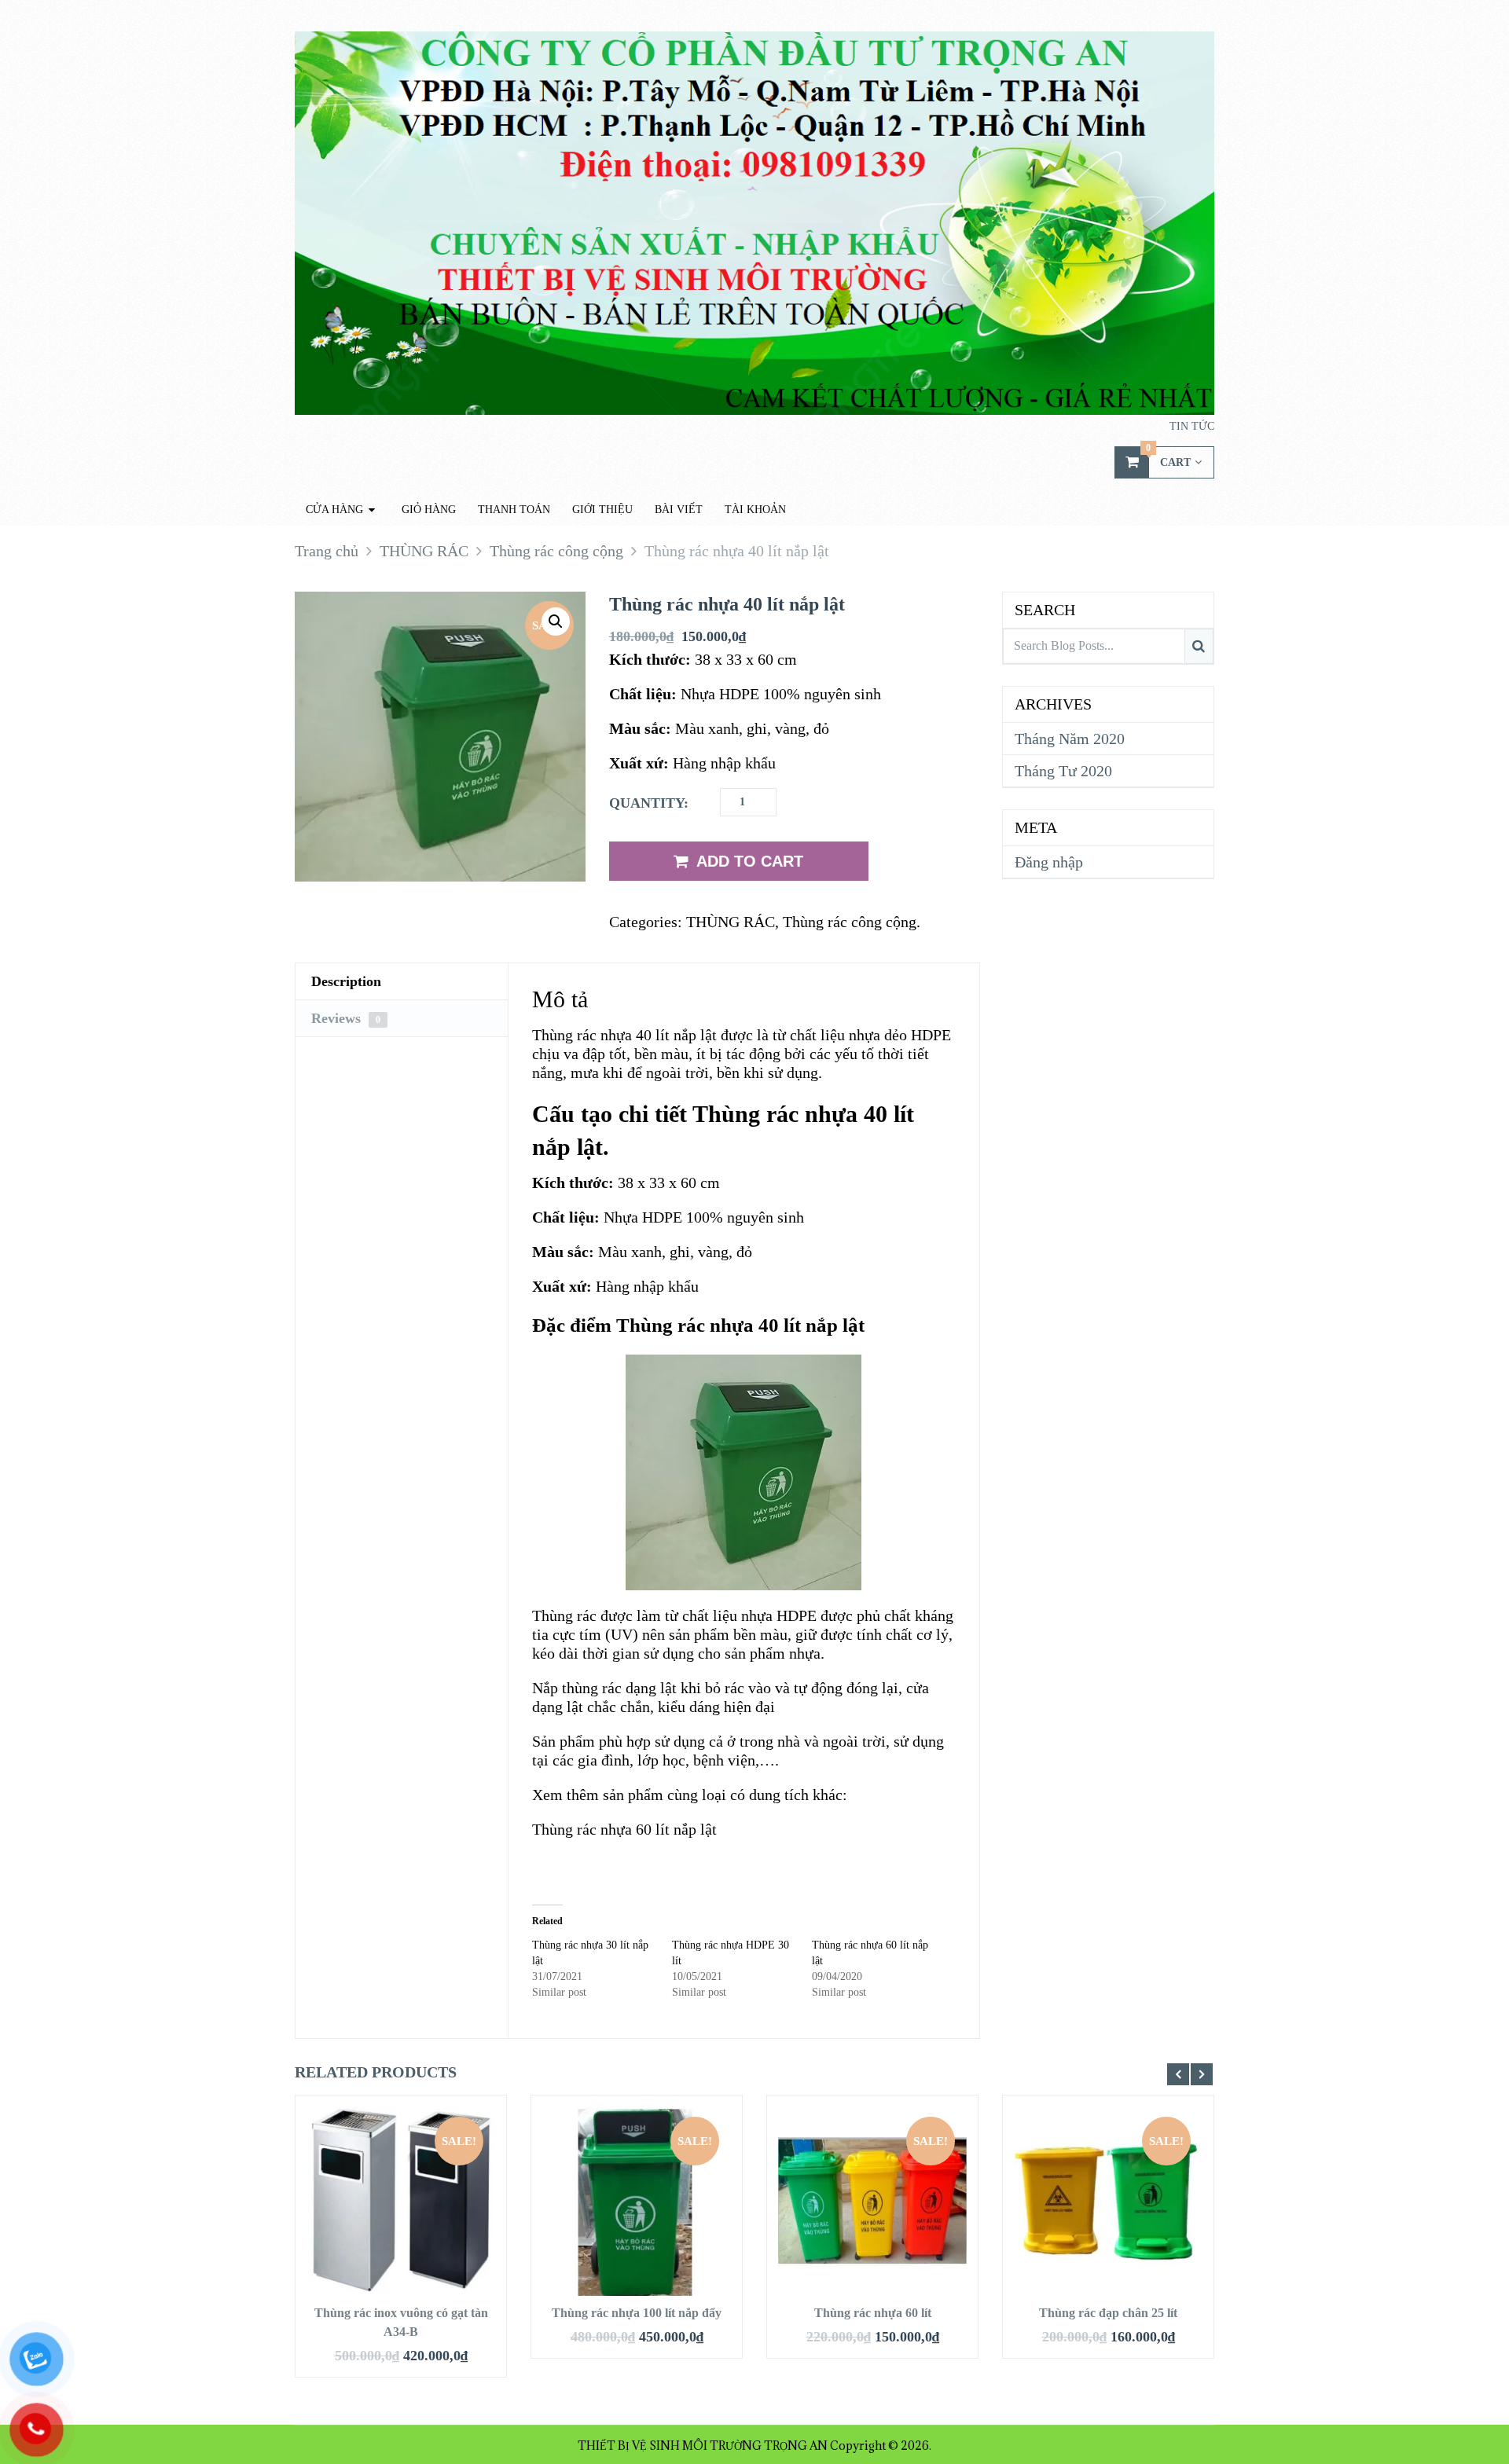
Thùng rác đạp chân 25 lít (1108, 2313)
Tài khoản (755, 510)
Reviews (346, 1018)
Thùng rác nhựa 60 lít (873, 2313)
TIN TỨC (1192, 426)
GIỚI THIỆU (602, 510)
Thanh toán (514, 510)
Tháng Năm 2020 (1070, 739)
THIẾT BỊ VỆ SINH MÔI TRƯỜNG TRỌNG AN (703, 2446)
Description (346, 981)
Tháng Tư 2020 (1063, 771)
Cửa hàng (334, 510)
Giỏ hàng (429, 510)
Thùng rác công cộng (850, 922)
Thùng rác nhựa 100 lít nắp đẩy (637, 2313)
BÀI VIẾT (679, 510)
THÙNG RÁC (731, 922)
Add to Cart (750, 861)
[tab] (402, 982)
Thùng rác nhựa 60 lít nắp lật (624, 1829)
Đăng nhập (1049, 862)
